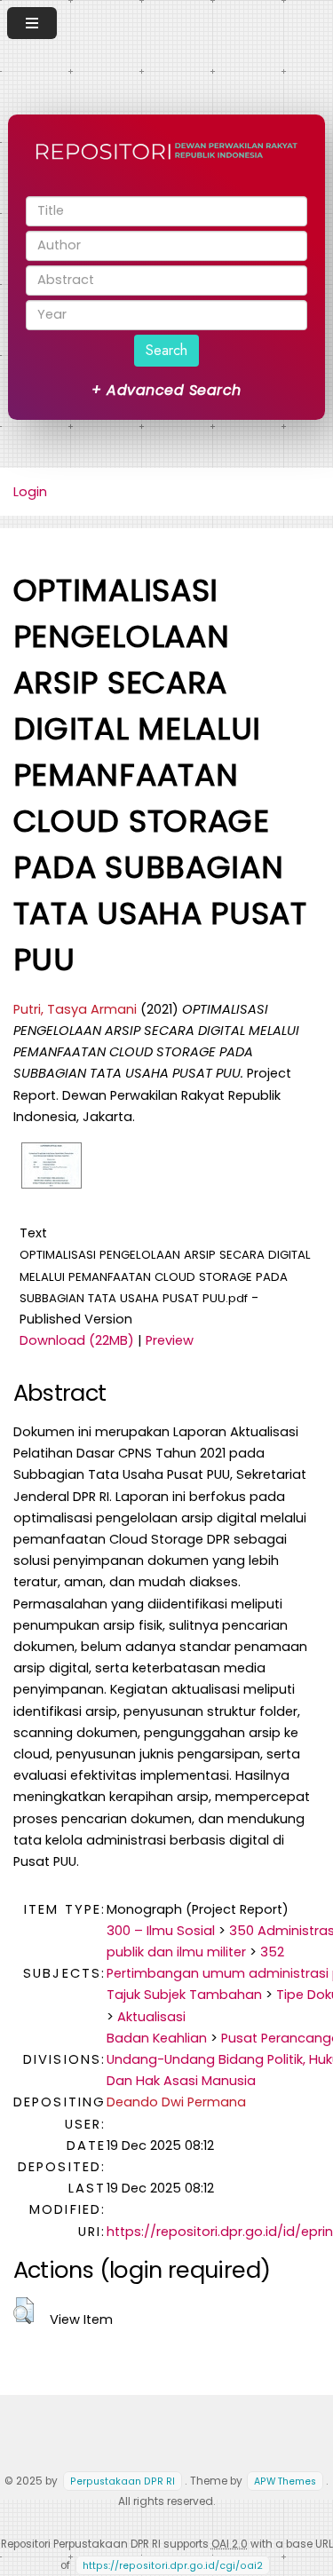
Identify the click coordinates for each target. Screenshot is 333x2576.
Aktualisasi (151, 2017)
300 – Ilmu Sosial (161, 1931)
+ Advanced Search (166, 390)
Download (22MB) (77, 1340)
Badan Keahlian (157, 2038)
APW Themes (285, 2481)
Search (166, 350)
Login (30, 492)
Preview (170, 1340)
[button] (24, 2311)
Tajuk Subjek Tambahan (184, 1995)
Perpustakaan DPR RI (123, 2481)
